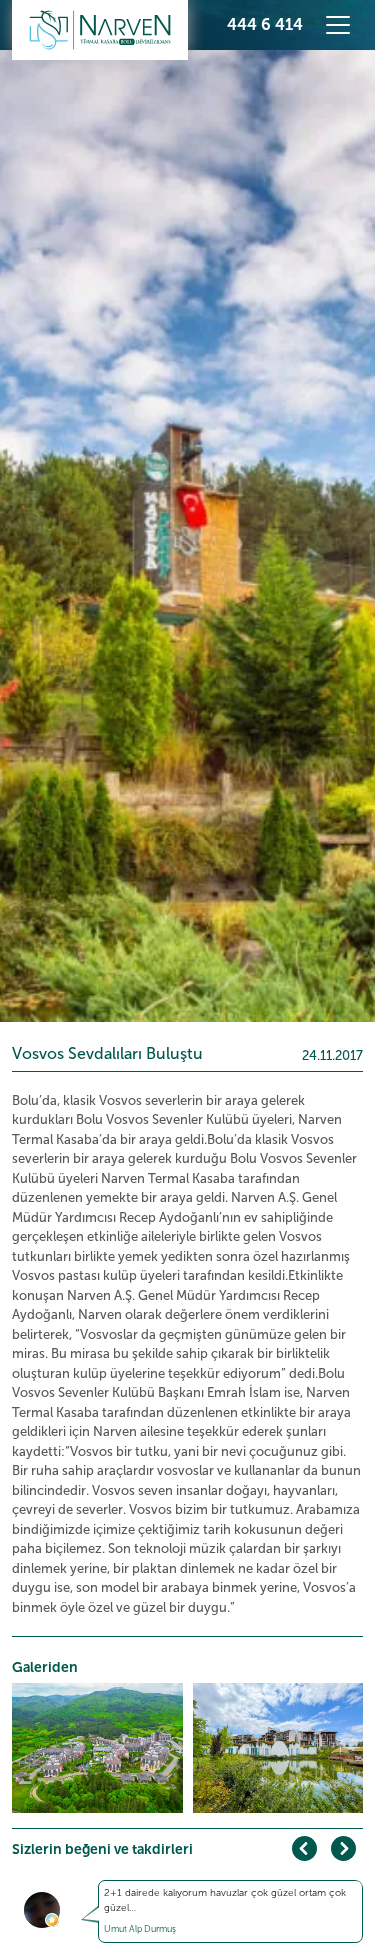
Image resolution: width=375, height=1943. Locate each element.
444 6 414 (265, 24)
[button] (343, 1848)
